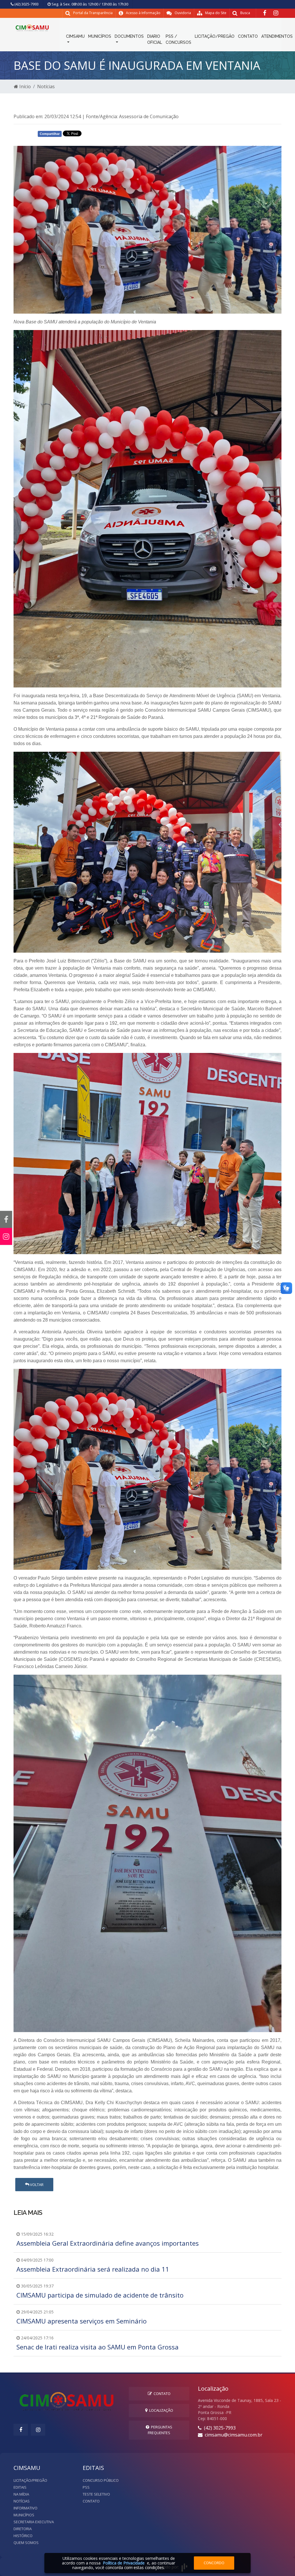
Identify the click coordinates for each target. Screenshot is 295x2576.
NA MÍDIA (21, 2494)
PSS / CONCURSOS (178, 39)
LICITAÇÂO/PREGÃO (30, 2480)
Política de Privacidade (124, 2563)
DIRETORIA (23, 2529)
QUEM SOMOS (26, 2543)
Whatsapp (103, 135)
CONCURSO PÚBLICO (101, 2480)
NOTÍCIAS (22, 2501)
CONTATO (248, 36)
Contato (161, 2394)
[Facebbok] (21, 2430)
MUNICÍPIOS (100, 36)
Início (24, 86)
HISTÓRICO (23, 2536)
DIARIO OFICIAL (155, 39)
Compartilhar (50, 134)
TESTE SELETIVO (96, 2494)
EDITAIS (20, 2487)
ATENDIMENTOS (277, 36)
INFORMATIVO (25, 2508)
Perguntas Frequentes (160, 2430)
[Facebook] (265, 13)
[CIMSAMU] (32, 27)
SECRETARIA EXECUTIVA (34, 2522)
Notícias (46, 86)
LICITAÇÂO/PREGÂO (215, 36)
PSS (86, 2487)
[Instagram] (276, 13)
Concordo (214, 2563)
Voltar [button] (36, 2185)
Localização (160, 2410)
